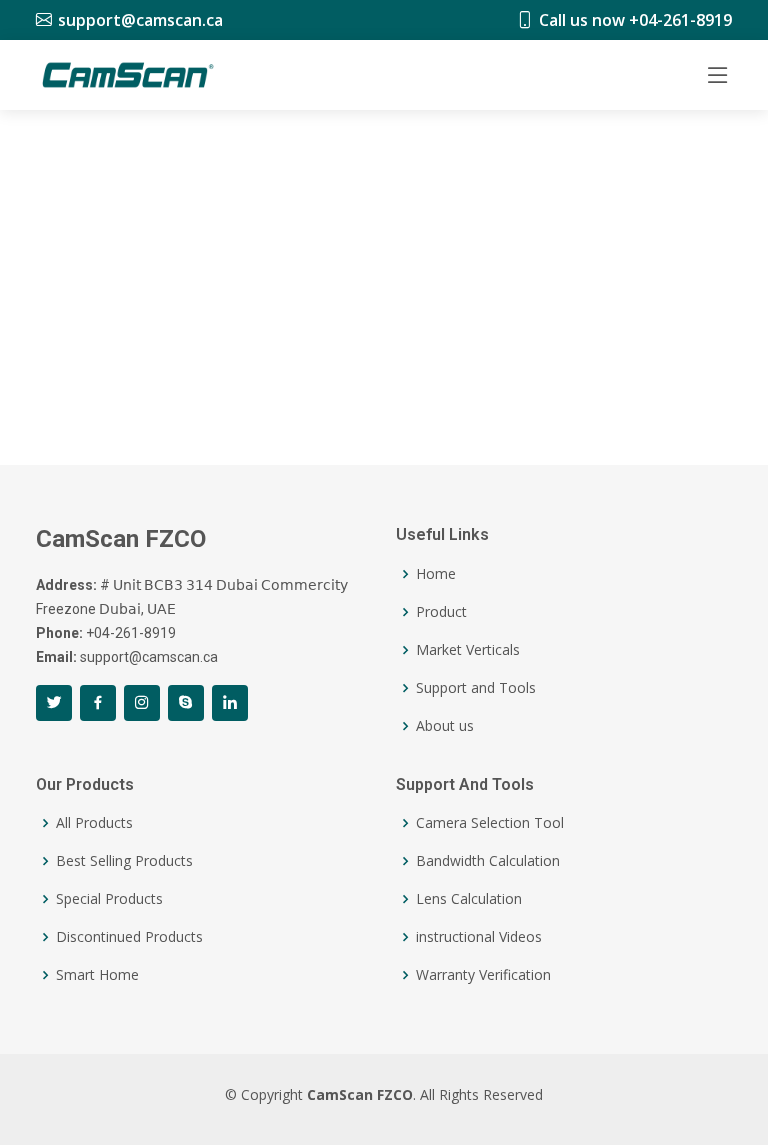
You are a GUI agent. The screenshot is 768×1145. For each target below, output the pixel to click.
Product (441, 612)
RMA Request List (337, 424)
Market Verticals (468, 650)
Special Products (109, 899)
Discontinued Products (129, 937)
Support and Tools (476, 688)
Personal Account (648, 376)
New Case (195, 424)
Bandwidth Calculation (488, 861)
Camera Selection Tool (490, 823)
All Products (94, 823)
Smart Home (97, 975)
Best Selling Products (124, 861)
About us (445, 726)
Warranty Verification (483, 975)
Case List (86, 424)
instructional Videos (479, 937)
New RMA (479, 424)
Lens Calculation (469, 899)
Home (436, 574)
